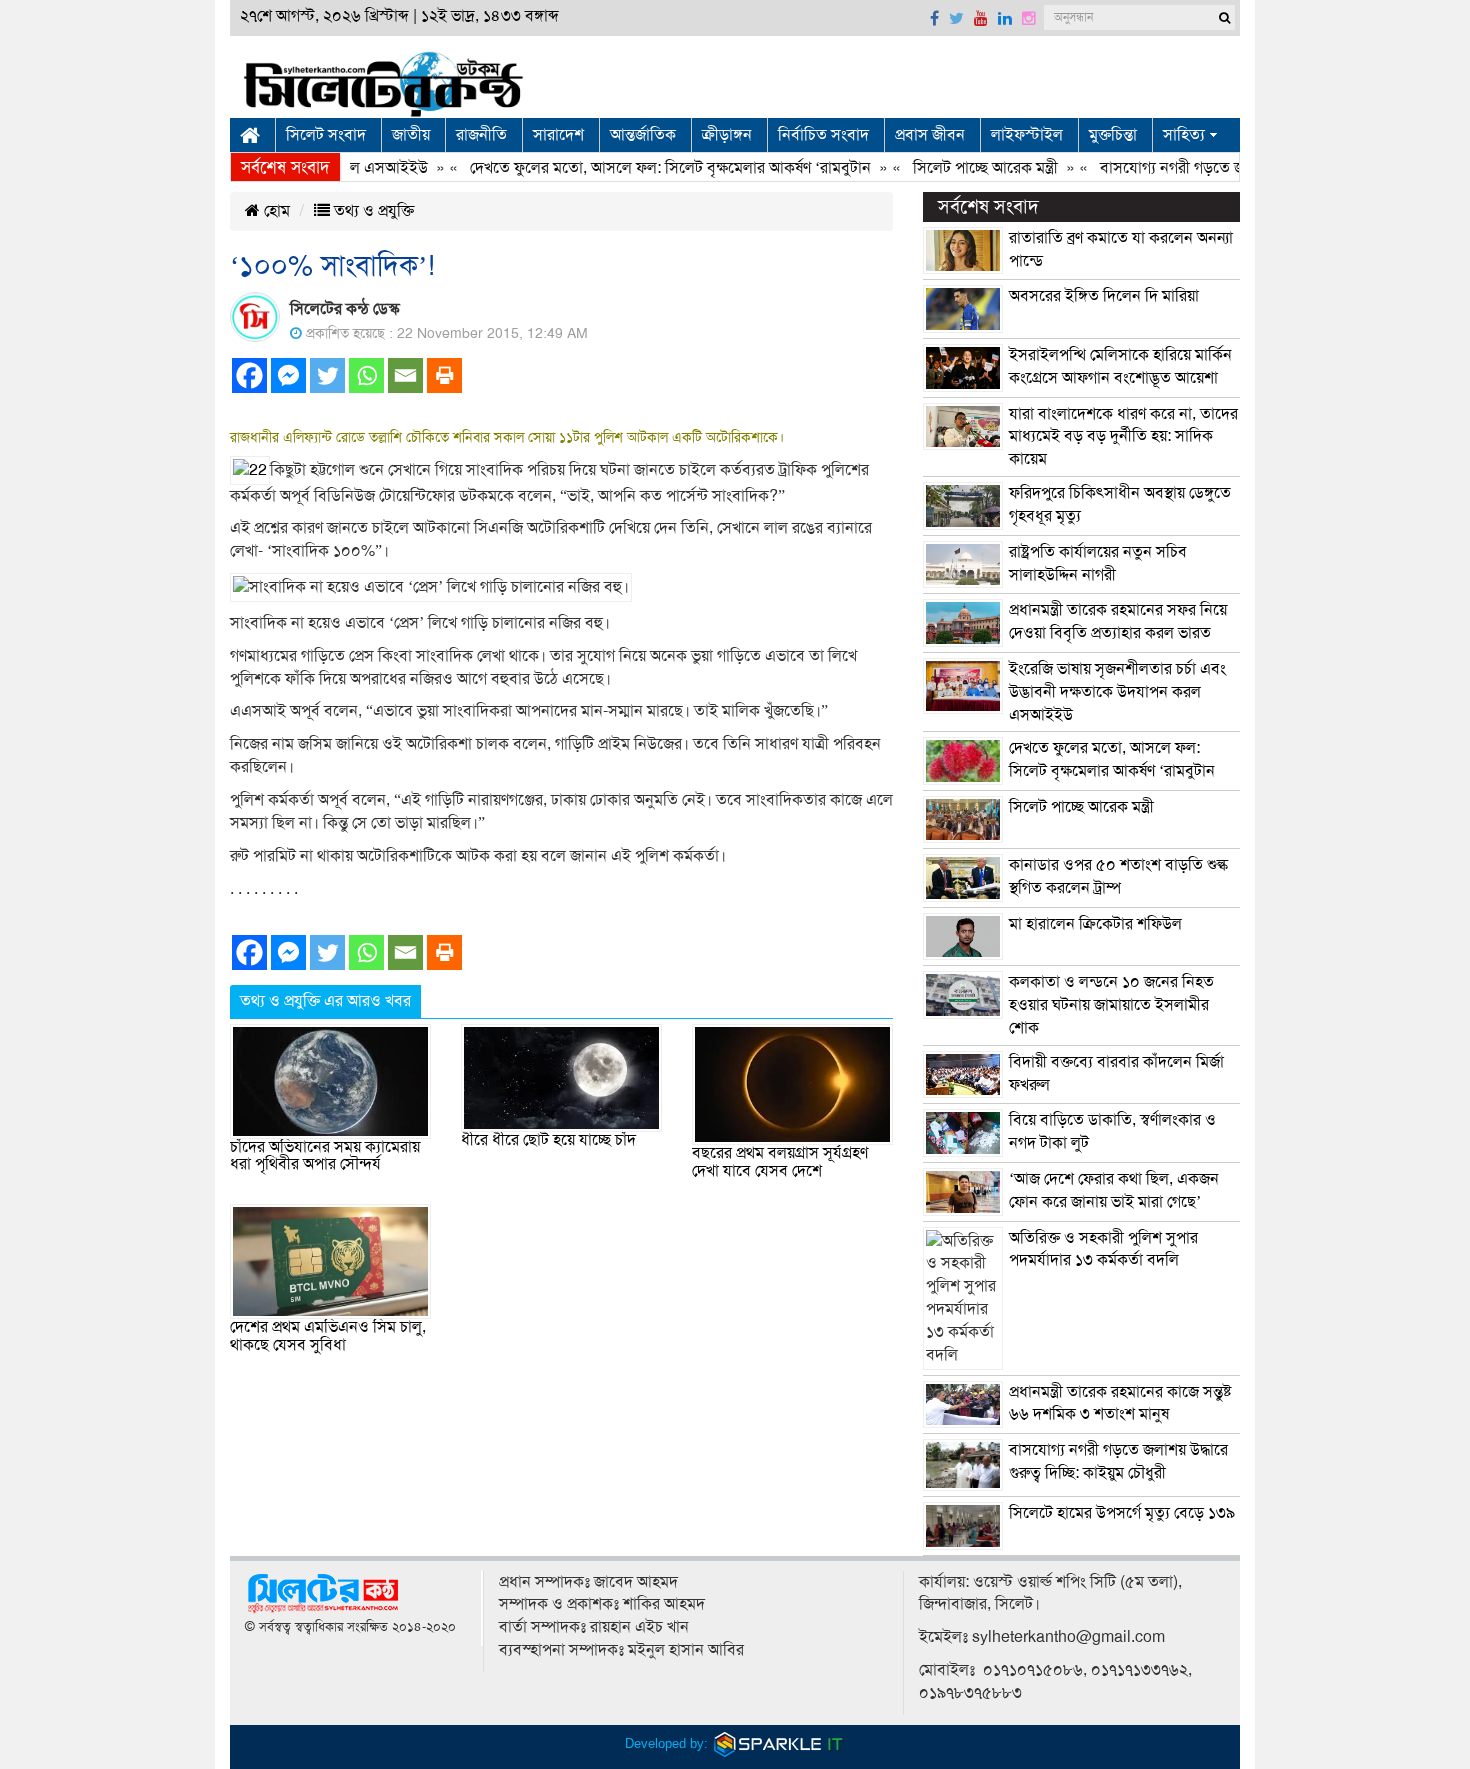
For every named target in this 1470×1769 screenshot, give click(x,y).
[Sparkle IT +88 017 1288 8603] (779, 1743)
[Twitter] (327, 375)
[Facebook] (249, 375)
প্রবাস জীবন (930, 135)
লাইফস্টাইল (1027, 135)
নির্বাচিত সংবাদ (823, 135)
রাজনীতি (481, 135)
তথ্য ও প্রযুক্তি (372, 211)
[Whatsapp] (366, 375)
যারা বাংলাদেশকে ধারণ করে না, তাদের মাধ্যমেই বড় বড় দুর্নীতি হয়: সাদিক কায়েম (1123, 437)
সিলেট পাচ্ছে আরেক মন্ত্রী (957, 168)
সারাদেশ (558, 135)
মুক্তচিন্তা (1113, 135)
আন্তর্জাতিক (643, 135)
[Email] (405, 375)
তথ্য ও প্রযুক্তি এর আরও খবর (325, 1001)
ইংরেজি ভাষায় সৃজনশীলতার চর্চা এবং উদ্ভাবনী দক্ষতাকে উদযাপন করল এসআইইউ (1117, 692)
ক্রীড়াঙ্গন (727, 135)
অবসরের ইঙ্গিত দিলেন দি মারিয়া (1104, 296)
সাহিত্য (1184, 135)
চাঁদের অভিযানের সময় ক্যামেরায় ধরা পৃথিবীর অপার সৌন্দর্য (325, 1156)
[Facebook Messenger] (288, 375)
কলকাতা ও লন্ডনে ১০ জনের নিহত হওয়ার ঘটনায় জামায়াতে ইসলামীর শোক (1111, 1005)
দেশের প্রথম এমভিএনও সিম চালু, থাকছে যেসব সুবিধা (328, 1336)
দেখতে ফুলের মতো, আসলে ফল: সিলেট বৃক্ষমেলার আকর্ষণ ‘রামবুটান (642, 168)
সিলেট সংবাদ (326, 135)
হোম (275, 211)
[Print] (444, 375)
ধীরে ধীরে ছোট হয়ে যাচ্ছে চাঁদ (548, 1140)
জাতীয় (411, 135)
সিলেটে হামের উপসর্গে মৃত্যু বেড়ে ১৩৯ (1122, 1513)
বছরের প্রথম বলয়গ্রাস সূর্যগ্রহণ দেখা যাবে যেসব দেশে (780, 1162)
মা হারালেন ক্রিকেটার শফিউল (1095, 924)
